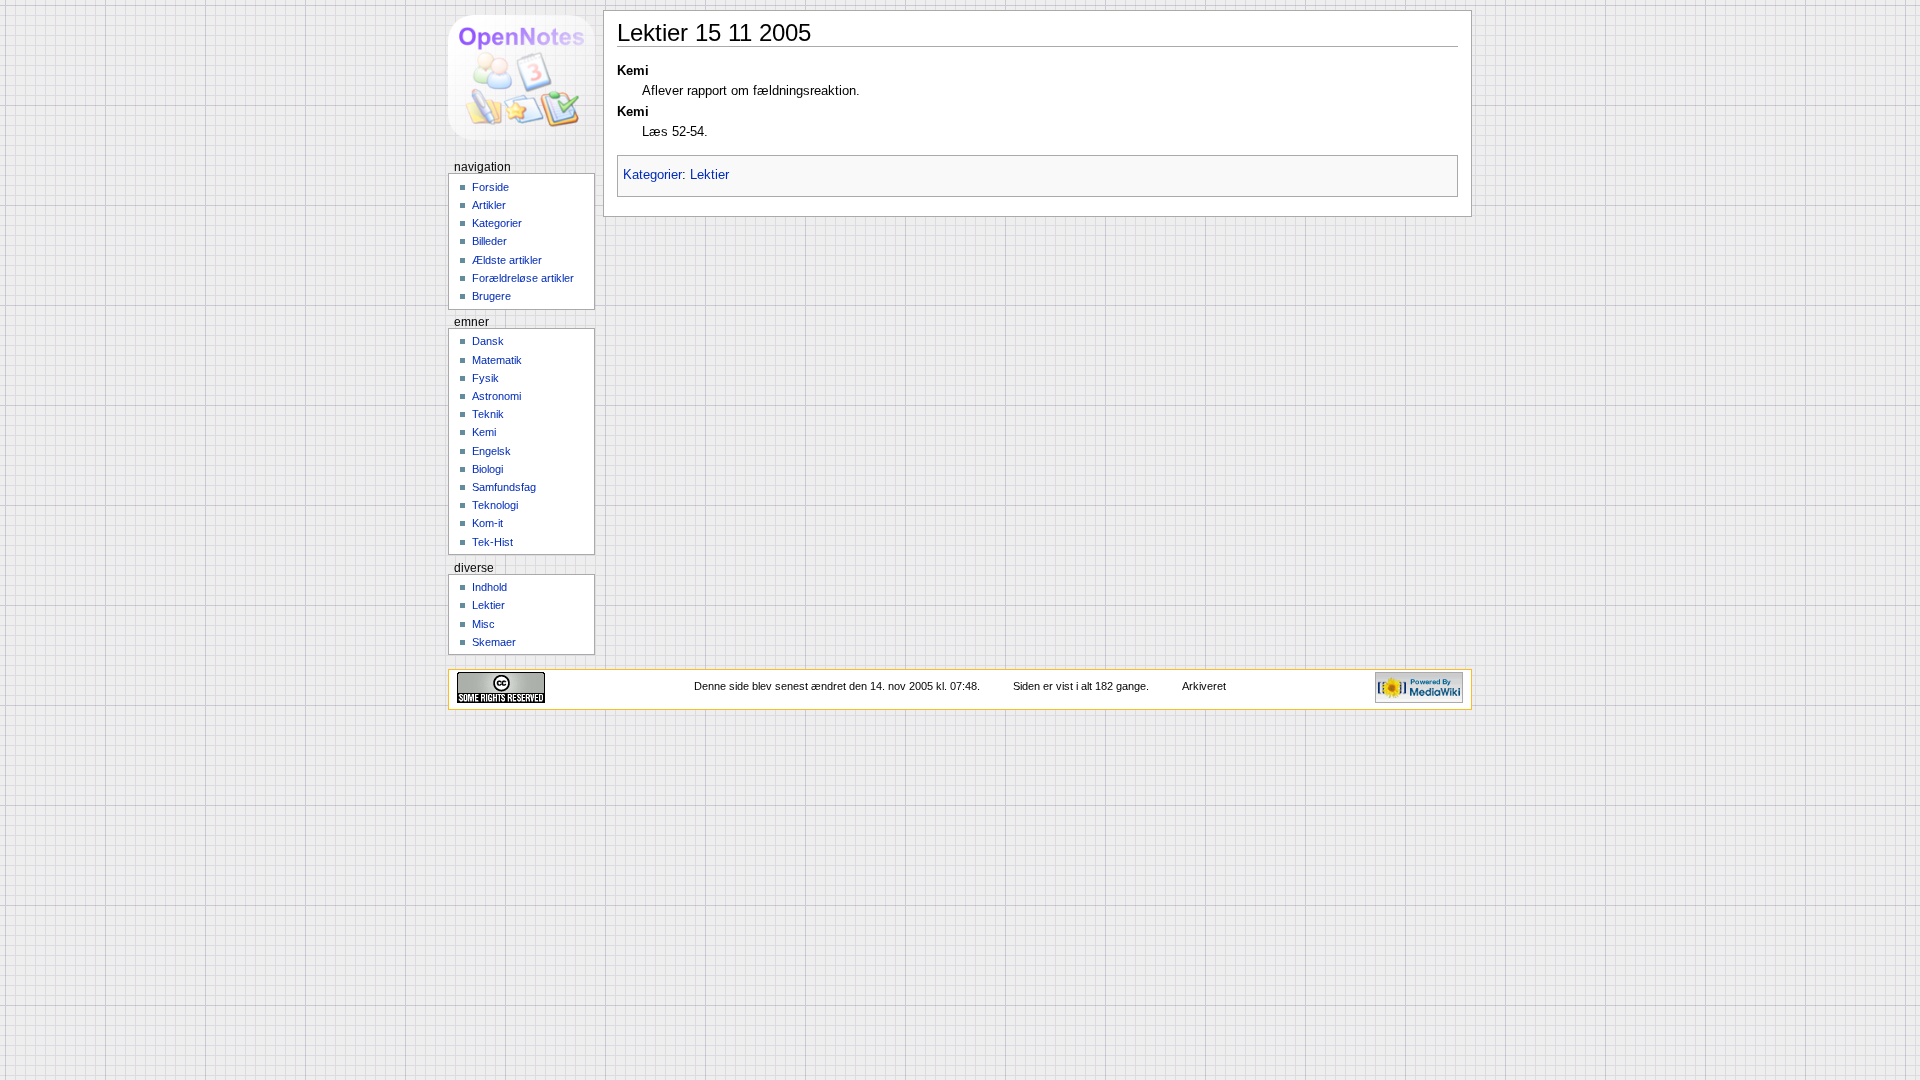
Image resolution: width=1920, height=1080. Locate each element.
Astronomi (496, 396)
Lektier (709, 175)
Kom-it (487, 523)
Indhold (489, 587)
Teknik (488, 414)
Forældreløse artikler (523, 278)
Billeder (489, 241)
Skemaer (494, 642)
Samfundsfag (504, 487)
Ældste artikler (507, 260)
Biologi (487, 469)
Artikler (489, 205)
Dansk (488, 341)
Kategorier (652, 175)
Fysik (485, 378)
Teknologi (495, 505)
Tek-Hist (492, 542)
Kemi (484, 432)
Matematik (497, 360)
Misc (483, 624)
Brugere (491, 296)
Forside (490, 187)
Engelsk (491, 451)
